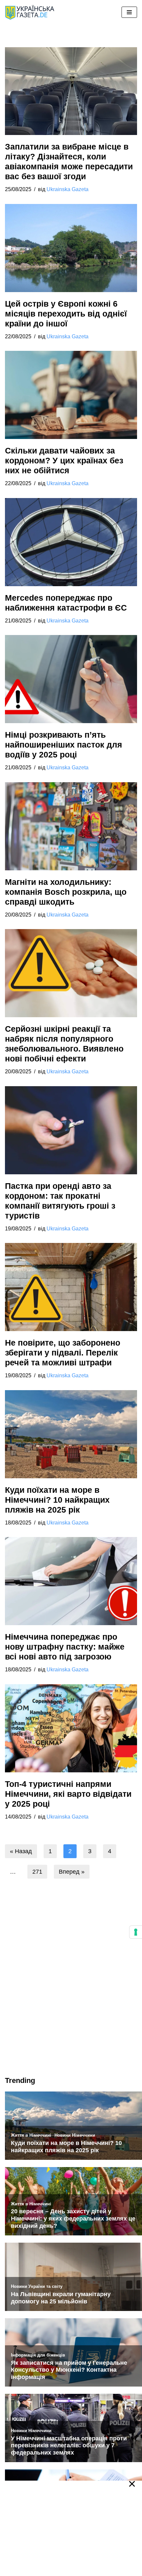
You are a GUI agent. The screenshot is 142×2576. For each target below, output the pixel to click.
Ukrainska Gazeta (68, 189)
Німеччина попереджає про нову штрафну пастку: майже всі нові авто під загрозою (65, 1647)
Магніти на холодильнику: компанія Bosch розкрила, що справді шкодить (66, 892)
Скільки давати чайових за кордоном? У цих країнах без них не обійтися (64, 460)
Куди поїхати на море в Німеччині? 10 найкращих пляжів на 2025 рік (57, 1499)
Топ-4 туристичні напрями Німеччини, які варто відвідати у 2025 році (68, 1793)
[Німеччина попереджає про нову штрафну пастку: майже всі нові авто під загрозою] (71, 1581)
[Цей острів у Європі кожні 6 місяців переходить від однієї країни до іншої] (71, 248)
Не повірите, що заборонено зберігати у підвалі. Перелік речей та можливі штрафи (63, 1353)
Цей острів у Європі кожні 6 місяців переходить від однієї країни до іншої (66, 314)
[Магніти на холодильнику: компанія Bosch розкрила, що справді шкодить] (71, 826)
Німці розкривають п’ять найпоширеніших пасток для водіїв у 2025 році (64, 745)
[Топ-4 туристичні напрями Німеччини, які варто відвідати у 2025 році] (71, 1728)
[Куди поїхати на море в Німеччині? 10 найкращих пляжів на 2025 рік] (71, 1434)
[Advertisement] (71, 1992)
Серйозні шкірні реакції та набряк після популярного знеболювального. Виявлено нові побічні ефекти (64, 1044)
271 (37, 1872)
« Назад (21, 1851)
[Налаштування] (136, 1932)
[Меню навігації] (129, 12)
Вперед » (72, 1872)
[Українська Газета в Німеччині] (30, 12)
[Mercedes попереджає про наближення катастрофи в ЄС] (71, 542)
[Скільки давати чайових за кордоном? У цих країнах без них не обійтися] (71, 395)
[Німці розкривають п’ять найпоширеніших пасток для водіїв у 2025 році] (71, 679)
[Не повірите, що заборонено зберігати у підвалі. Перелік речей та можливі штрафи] (71, 1287)
